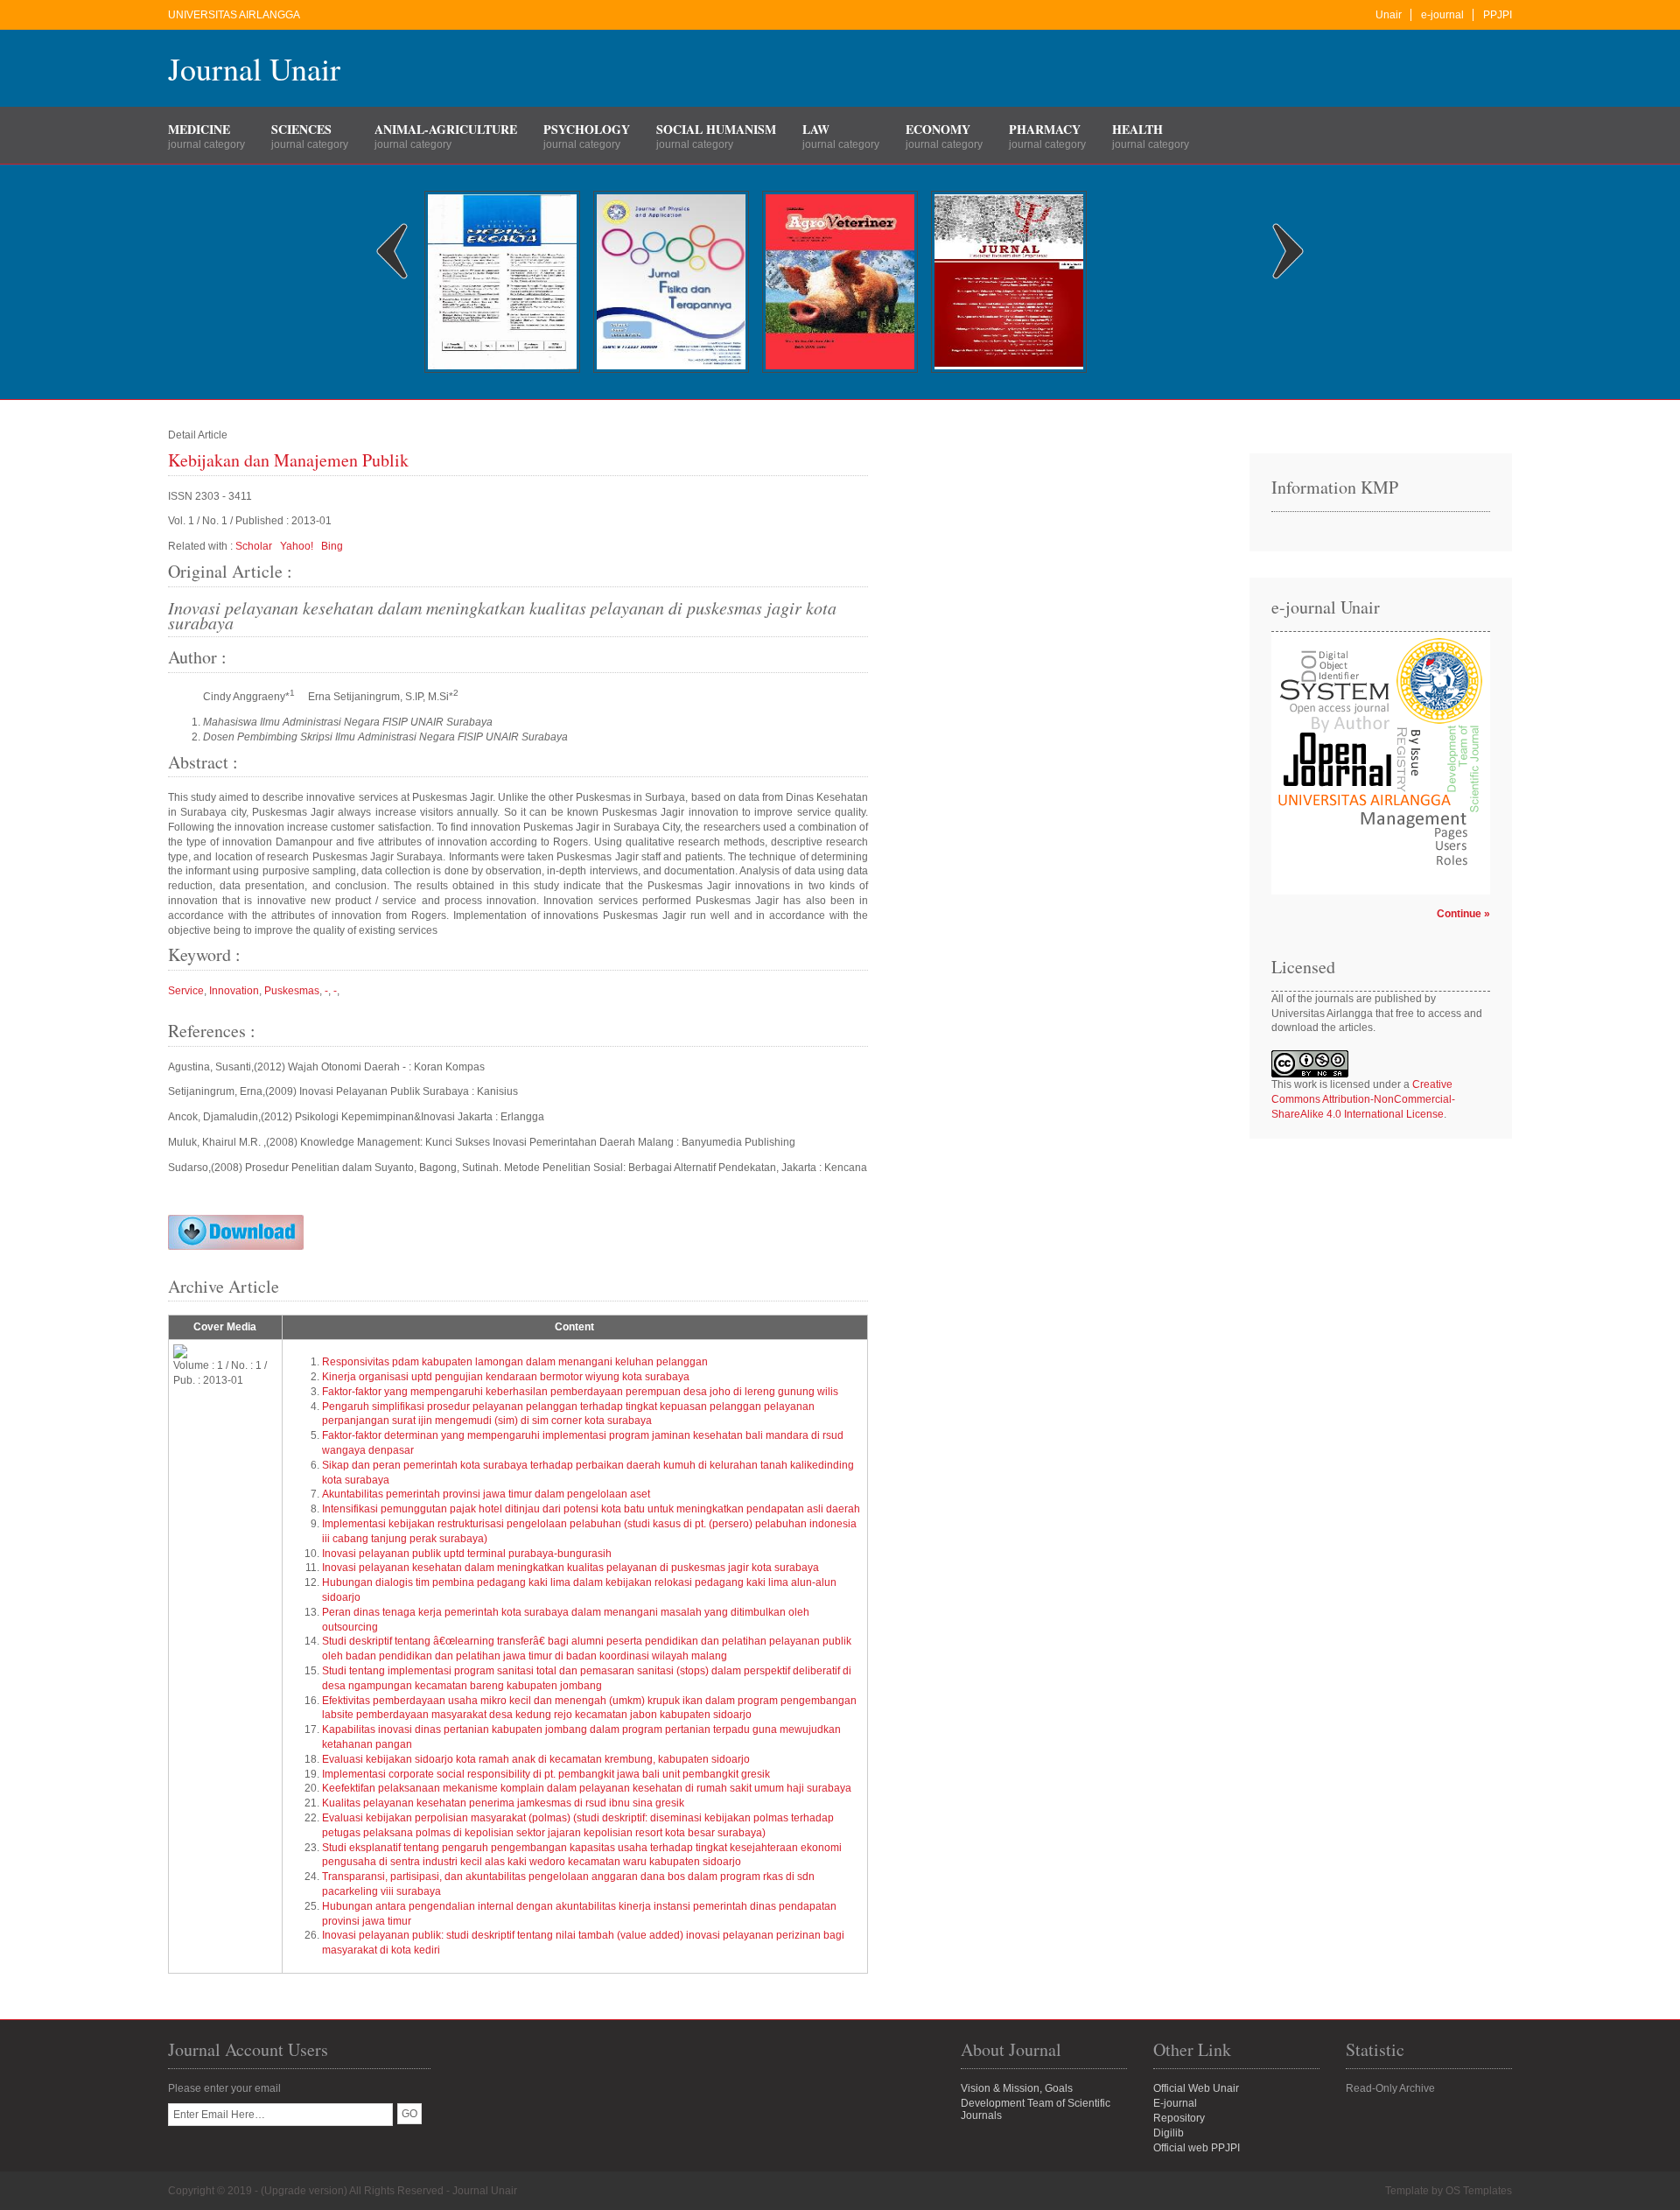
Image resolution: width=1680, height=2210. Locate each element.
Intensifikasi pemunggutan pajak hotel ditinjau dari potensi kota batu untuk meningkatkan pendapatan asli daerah (591, 1509)
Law (816, 129)
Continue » (1463, 914)
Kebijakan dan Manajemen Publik (288, 460)
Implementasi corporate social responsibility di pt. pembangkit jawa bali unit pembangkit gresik (546, 1774)
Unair (1389, 15)
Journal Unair (254, 68)
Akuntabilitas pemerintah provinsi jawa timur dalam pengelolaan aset (486, 1494)
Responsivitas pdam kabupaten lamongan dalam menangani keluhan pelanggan (515, 1362)
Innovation (234, 991)
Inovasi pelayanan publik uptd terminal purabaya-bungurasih (467, 1554)
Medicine (199, 129)
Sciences (301, 129)
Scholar (254, 546)
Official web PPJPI (1197, 2148)
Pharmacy (1045, 129)
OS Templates (1479, 2191)
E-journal (1175, 2103)
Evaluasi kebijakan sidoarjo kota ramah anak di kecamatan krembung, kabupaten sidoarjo (536, 1759)
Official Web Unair (1196, 2088)
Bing (332, 546)
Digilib (1169, 2133)
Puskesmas (292, 991)
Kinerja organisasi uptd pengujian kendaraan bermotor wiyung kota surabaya (506, 1377)
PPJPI (1498, 15)
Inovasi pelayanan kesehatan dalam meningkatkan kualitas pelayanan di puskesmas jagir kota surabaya (570, 1568)
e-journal (1442, 15)
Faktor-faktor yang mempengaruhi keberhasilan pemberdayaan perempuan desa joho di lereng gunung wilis (580, 1392)
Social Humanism (716, 129)
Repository (1179, 2118)
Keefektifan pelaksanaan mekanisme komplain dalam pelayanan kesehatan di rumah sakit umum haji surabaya (587, 1788)
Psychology (587, 129)
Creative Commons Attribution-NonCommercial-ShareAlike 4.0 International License (1363, 1099)
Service (186, 991)
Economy (938, 129)
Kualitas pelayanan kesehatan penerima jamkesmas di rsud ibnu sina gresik (503, 1803)
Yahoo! (297, 546)
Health (1137, 129)
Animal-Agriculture (446, 129)
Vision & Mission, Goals (1017, 2088)
